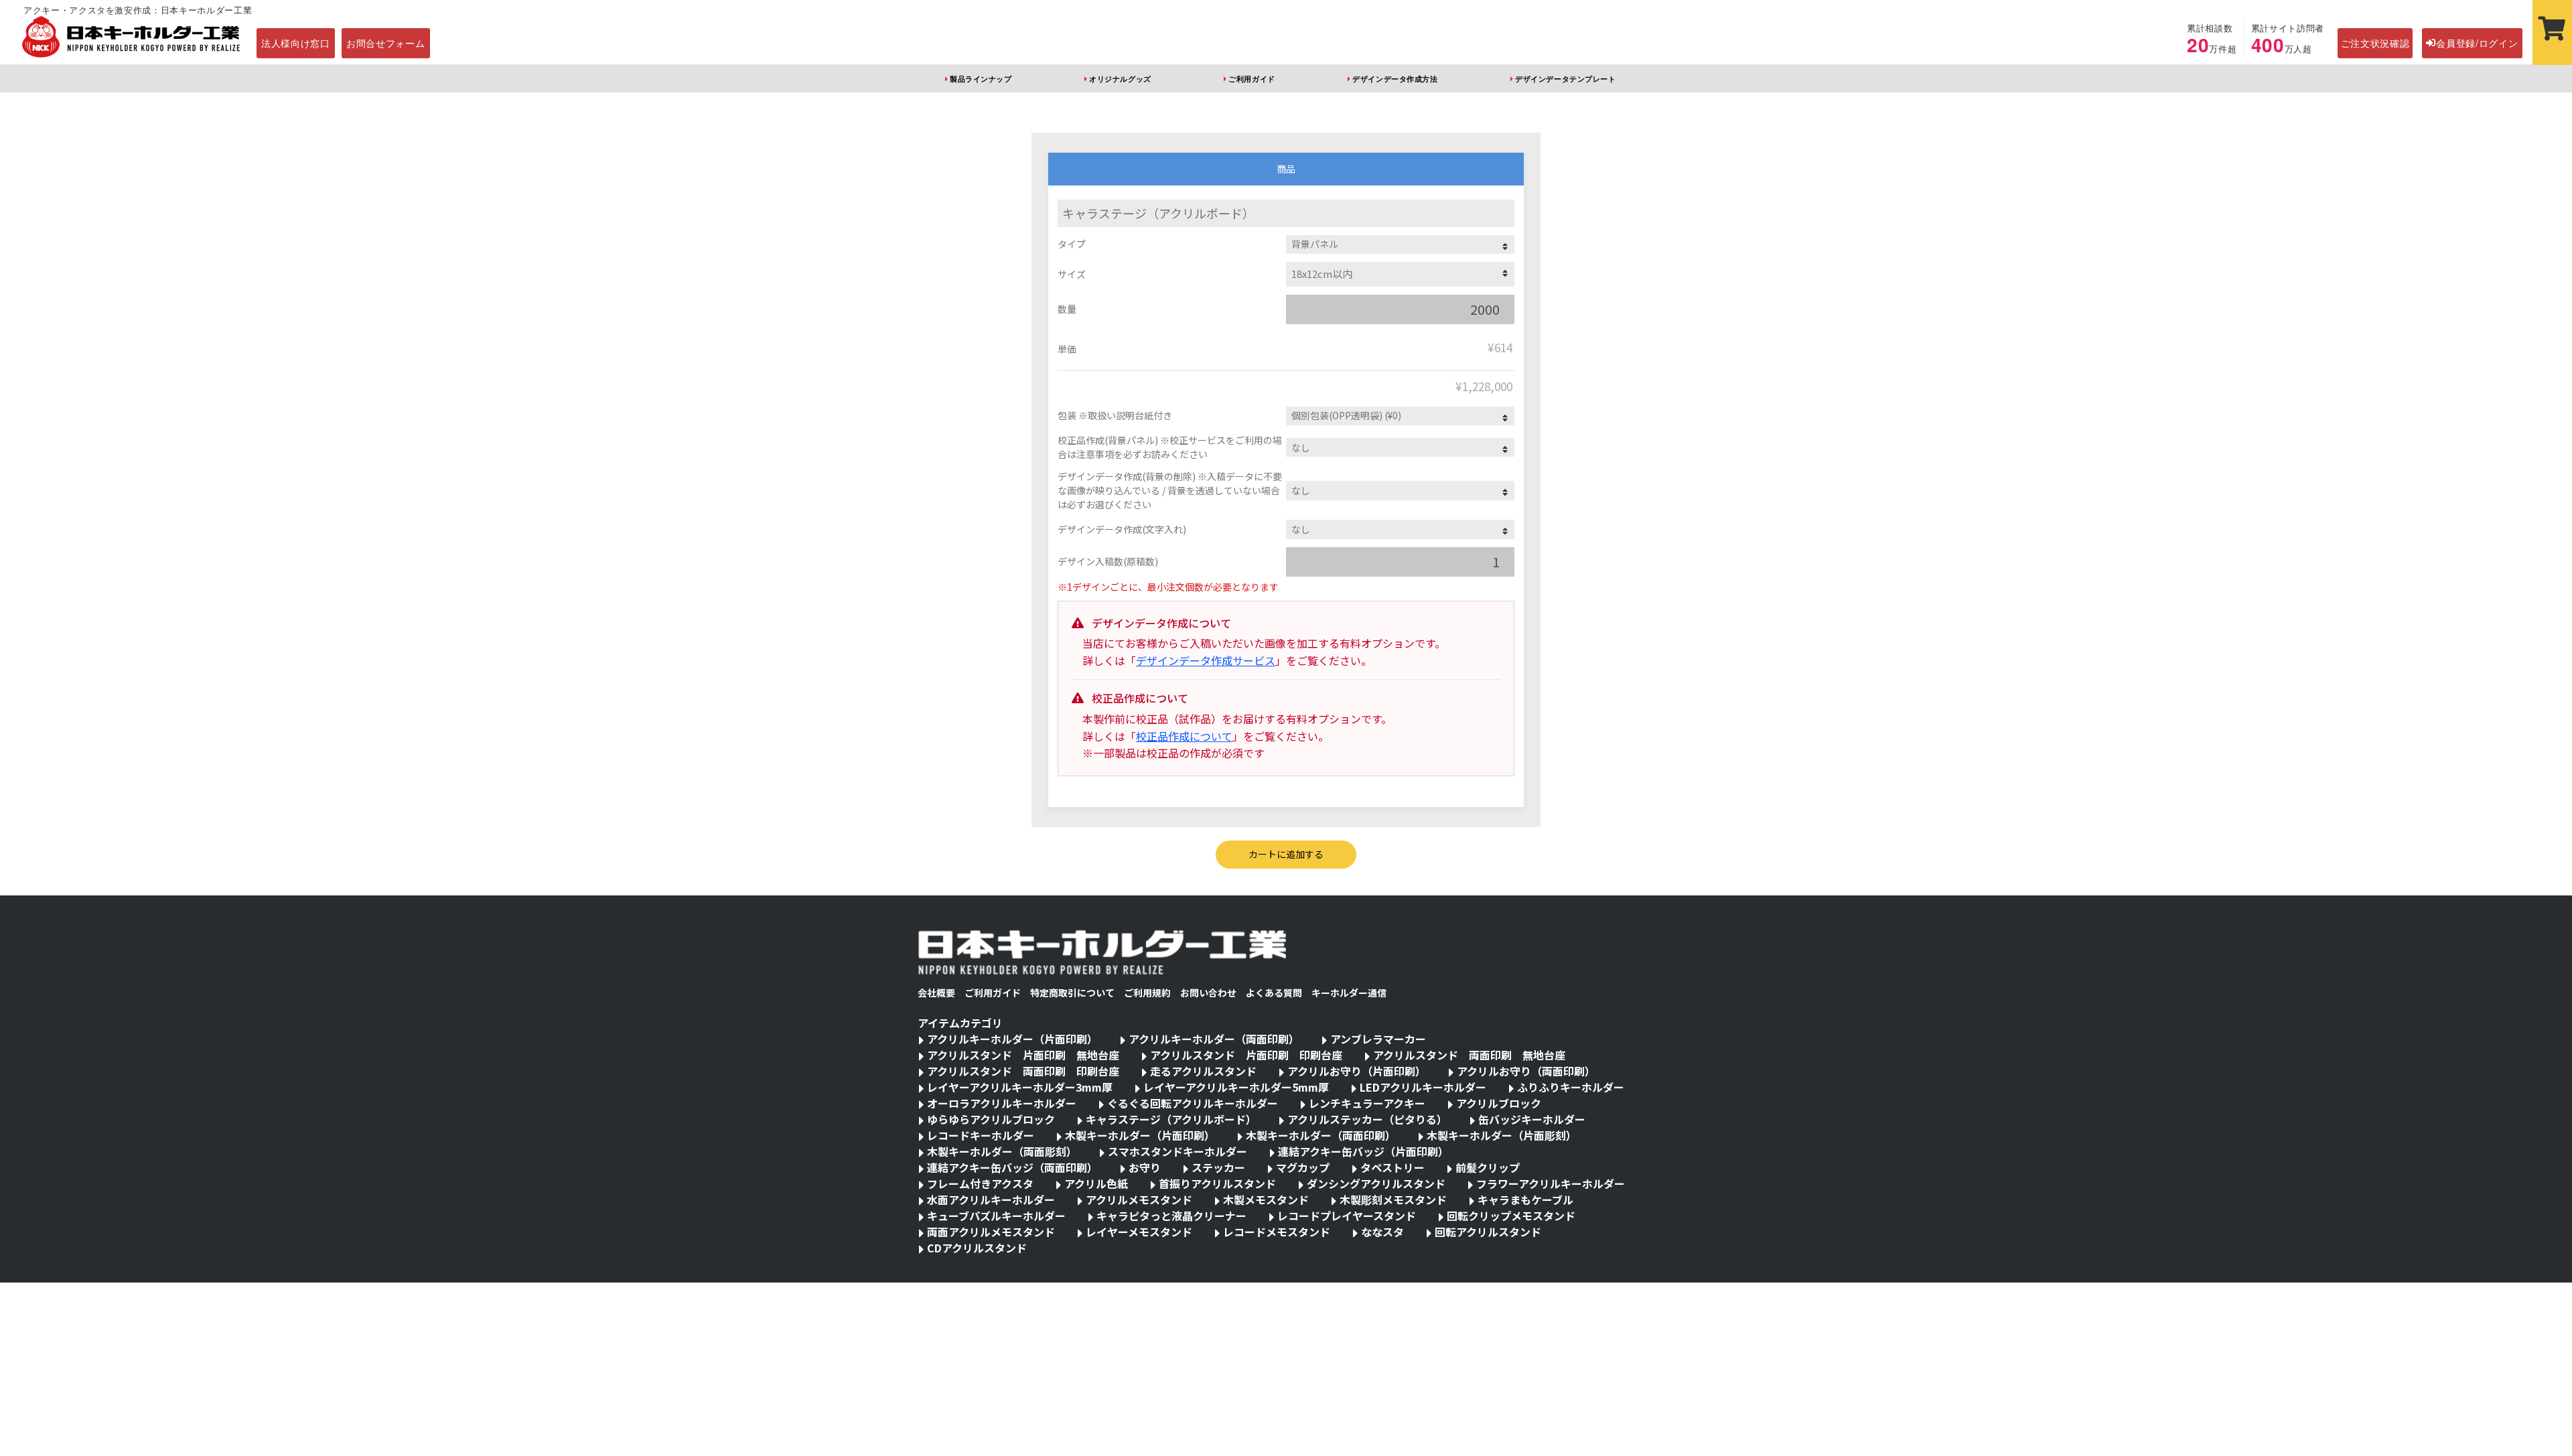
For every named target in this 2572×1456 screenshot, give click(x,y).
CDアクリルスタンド (977, 1248)
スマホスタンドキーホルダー (1177, 1151)
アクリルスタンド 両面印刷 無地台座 (1469, 1055)
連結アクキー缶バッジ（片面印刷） (1363, 1151)
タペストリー (1392, 1167)
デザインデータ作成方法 (1395, 78)
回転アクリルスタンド (1488, 1232)
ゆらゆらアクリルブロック (991, 1119)
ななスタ (1382, 1232)
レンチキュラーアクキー (1367, 1103)
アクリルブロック (1499, 1103)
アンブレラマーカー (1378, 1039)
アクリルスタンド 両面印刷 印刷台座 (1023, 1071)
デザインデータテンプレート (1565, 78)
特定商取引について (1072, 993)
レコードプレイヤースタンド (1347, 1216)
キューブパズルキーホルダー (996, 1216)
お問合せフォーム (386, 43)
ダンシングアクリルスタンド (1376, 1183)
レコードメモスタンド (1277, 1232)
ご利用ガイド (1252, 78)
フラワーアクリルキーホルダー (1551, 1183)
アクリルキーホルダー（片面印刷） (1012, 1039)
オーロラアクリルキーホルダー (1002, 1103)
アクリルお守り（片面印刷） (1357, 1071)
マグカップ (1303, 1167)
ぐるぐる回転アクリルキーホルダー (1193, 1103)
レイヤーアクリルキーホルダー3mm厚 (1020, 1087)
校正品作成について (1184, 736)
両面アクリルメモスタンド (991, 1232)
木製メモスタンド (1266, 1199)
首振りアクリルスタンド (1217, 1183)
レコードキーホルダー (981, 1135)
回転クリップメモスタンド (1511, 1216)
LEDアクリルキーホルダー (1423, 1087)
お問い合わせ (1208, 993)
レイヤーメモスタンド (1139, 1232)
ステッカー (1218, 1167)
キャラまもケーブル (1525, 1199)
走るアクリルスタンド (1203, 1071)
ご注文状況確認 (2375, 43)
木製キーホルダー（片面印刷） (1140, 1135)
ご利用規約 (1147, 993)
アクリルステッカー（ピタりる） (1367, 1119)
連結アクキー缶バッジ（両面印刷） (1012, 1167)
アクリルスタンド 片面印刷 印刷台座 (1246, 1055)
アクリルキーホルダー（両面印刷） (1214, 1039)
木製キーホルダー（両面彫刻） (1002, 1151)
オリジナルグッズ (1120, 78)
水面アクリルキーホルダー (991, 1199)
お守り (1145, 1167)
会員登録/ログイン (2477, 43)
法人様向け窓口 (296, 43)
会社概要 (936, 993)
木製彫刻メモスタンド (1393, 1199)
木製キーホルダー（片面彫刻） (1502, 1135)
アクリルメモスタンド (1139, 1199)
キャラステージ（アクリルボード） (1171, 1119)
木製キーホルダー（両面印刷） (1321, 1135)
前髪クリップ (1488, 1167)
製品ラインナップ (981, 78)
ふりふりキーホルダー (1571, 1087)
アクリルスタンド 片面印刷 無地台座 (1023, 1055)
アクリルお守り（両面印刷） (1526, 1071)
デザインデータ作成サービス (1206, 660)
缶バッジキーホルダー (1532, 1119)
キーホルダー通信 (1349, 993)
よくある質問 (1274, 993)
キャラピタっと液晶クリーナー (1171, 1216)
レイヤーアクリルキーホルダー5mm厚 (1236, 1087)
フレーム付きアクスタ (980, 1183)
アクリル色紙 (1096, 1183)
